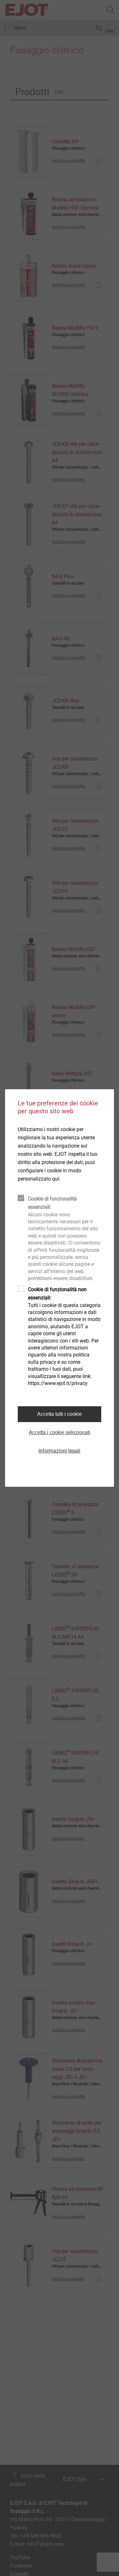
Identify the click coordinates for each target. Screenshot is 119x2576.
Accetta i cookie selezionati (60, 1432)
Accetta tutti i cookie (60, 1414)
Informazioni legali (59, 1451)
